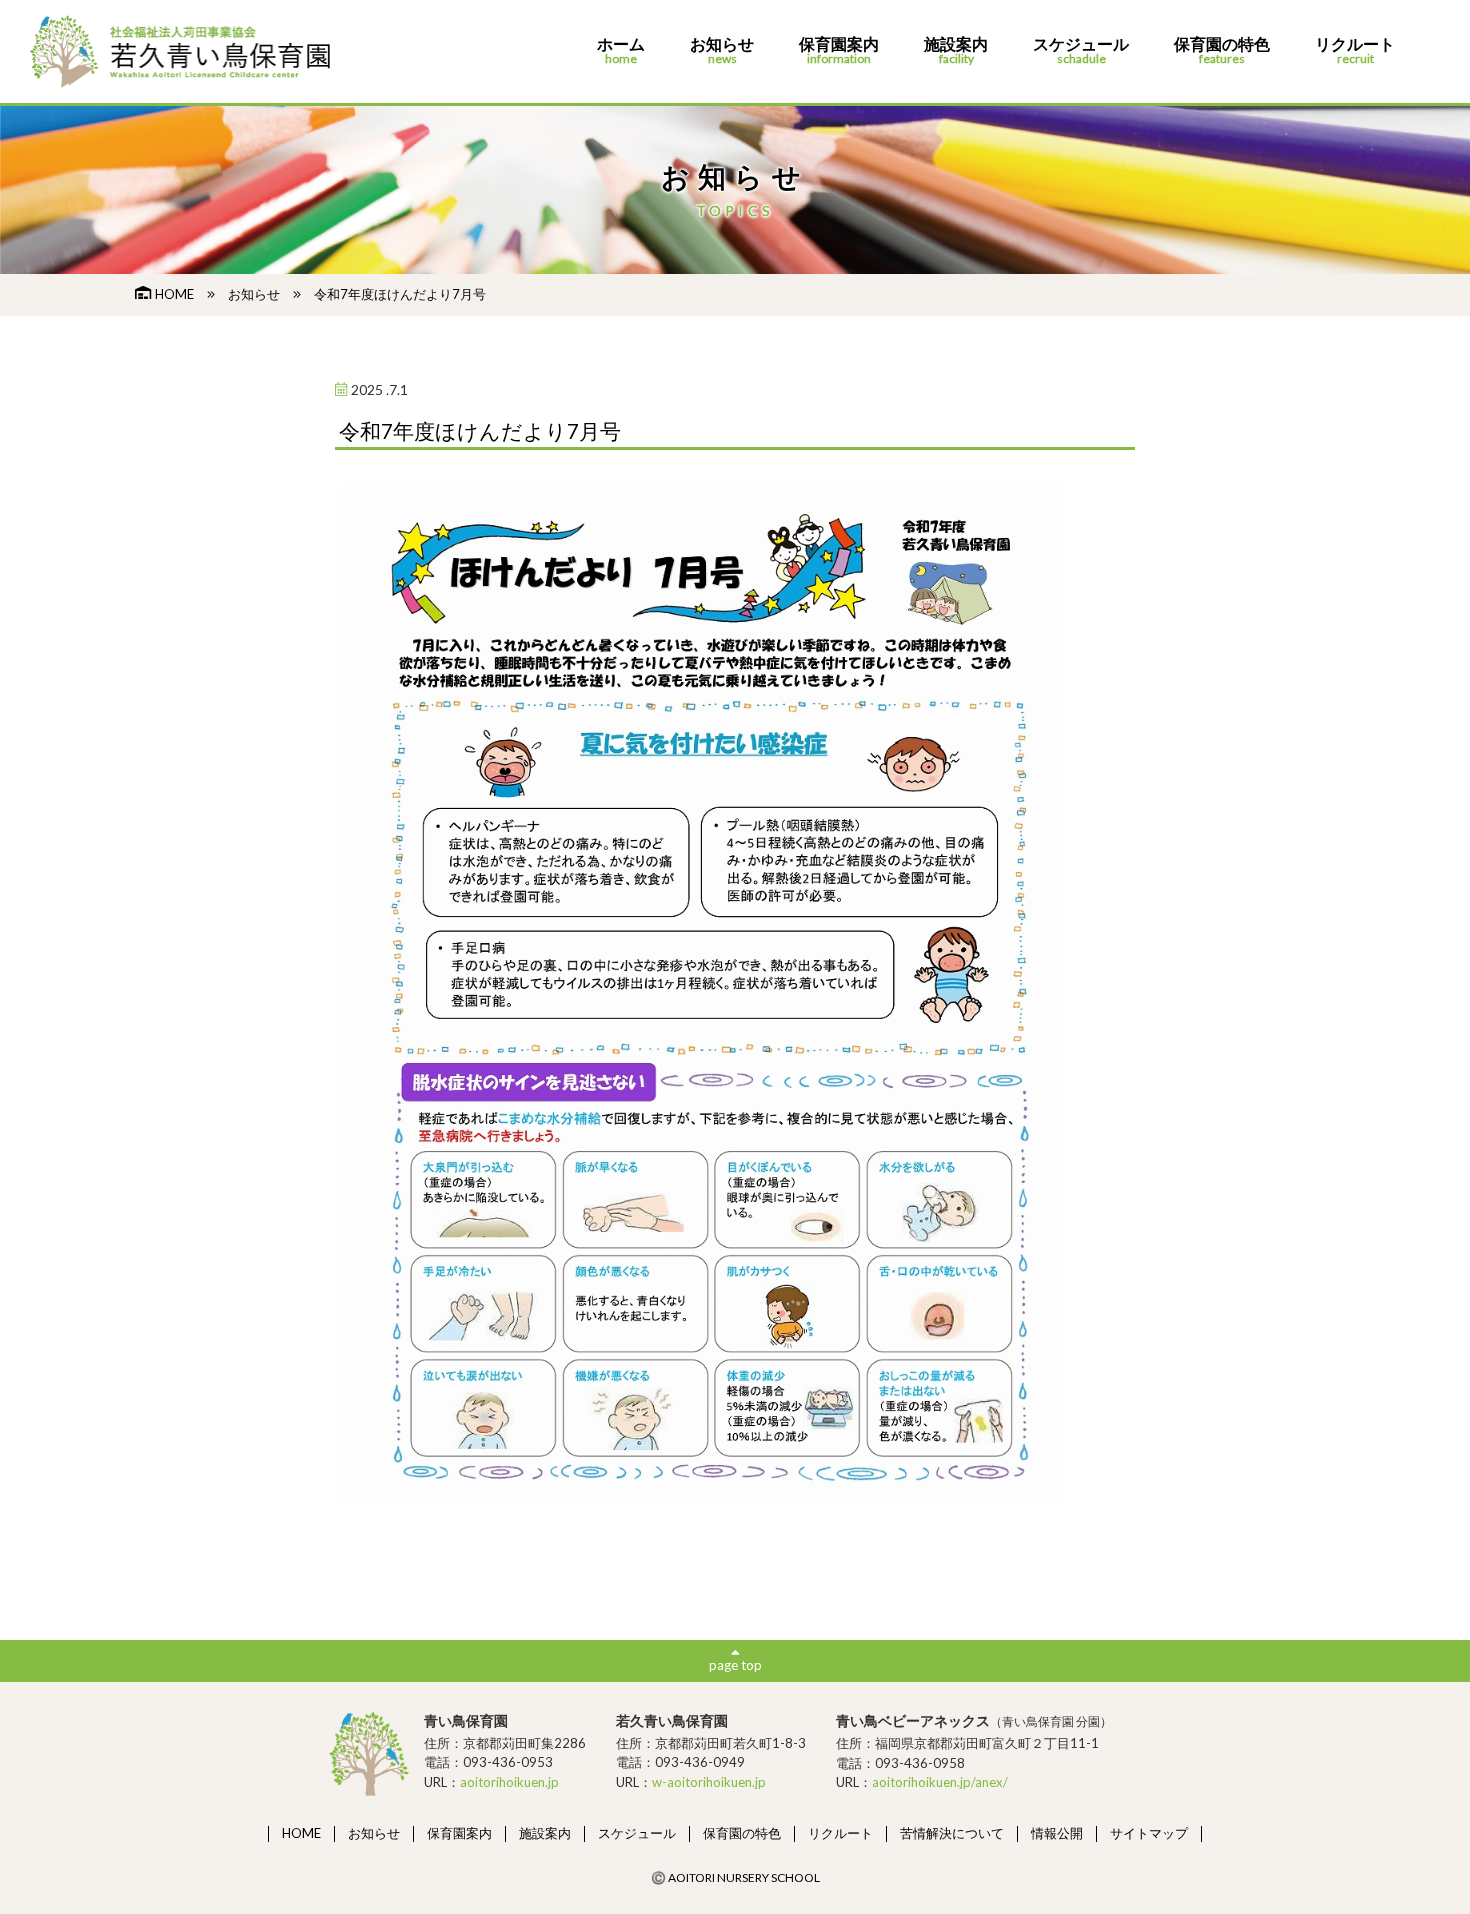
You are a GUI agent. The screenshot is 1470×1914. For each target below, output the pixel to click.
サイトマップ (1149, 1833)
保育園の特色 (1222, 51)
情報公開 (1057, 1833)
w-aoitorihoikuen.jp (709, 1782)
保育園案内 (839, 51)
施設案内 (956, 51)
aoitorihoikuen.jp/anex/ (940, 1782)
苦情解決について (952, 1833)
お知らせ (722, 51)
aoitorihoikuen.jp (509, 1782)
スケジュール (1081, 51)
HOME (174, 294)
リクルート (1355, 51)
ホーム (621, 51)
